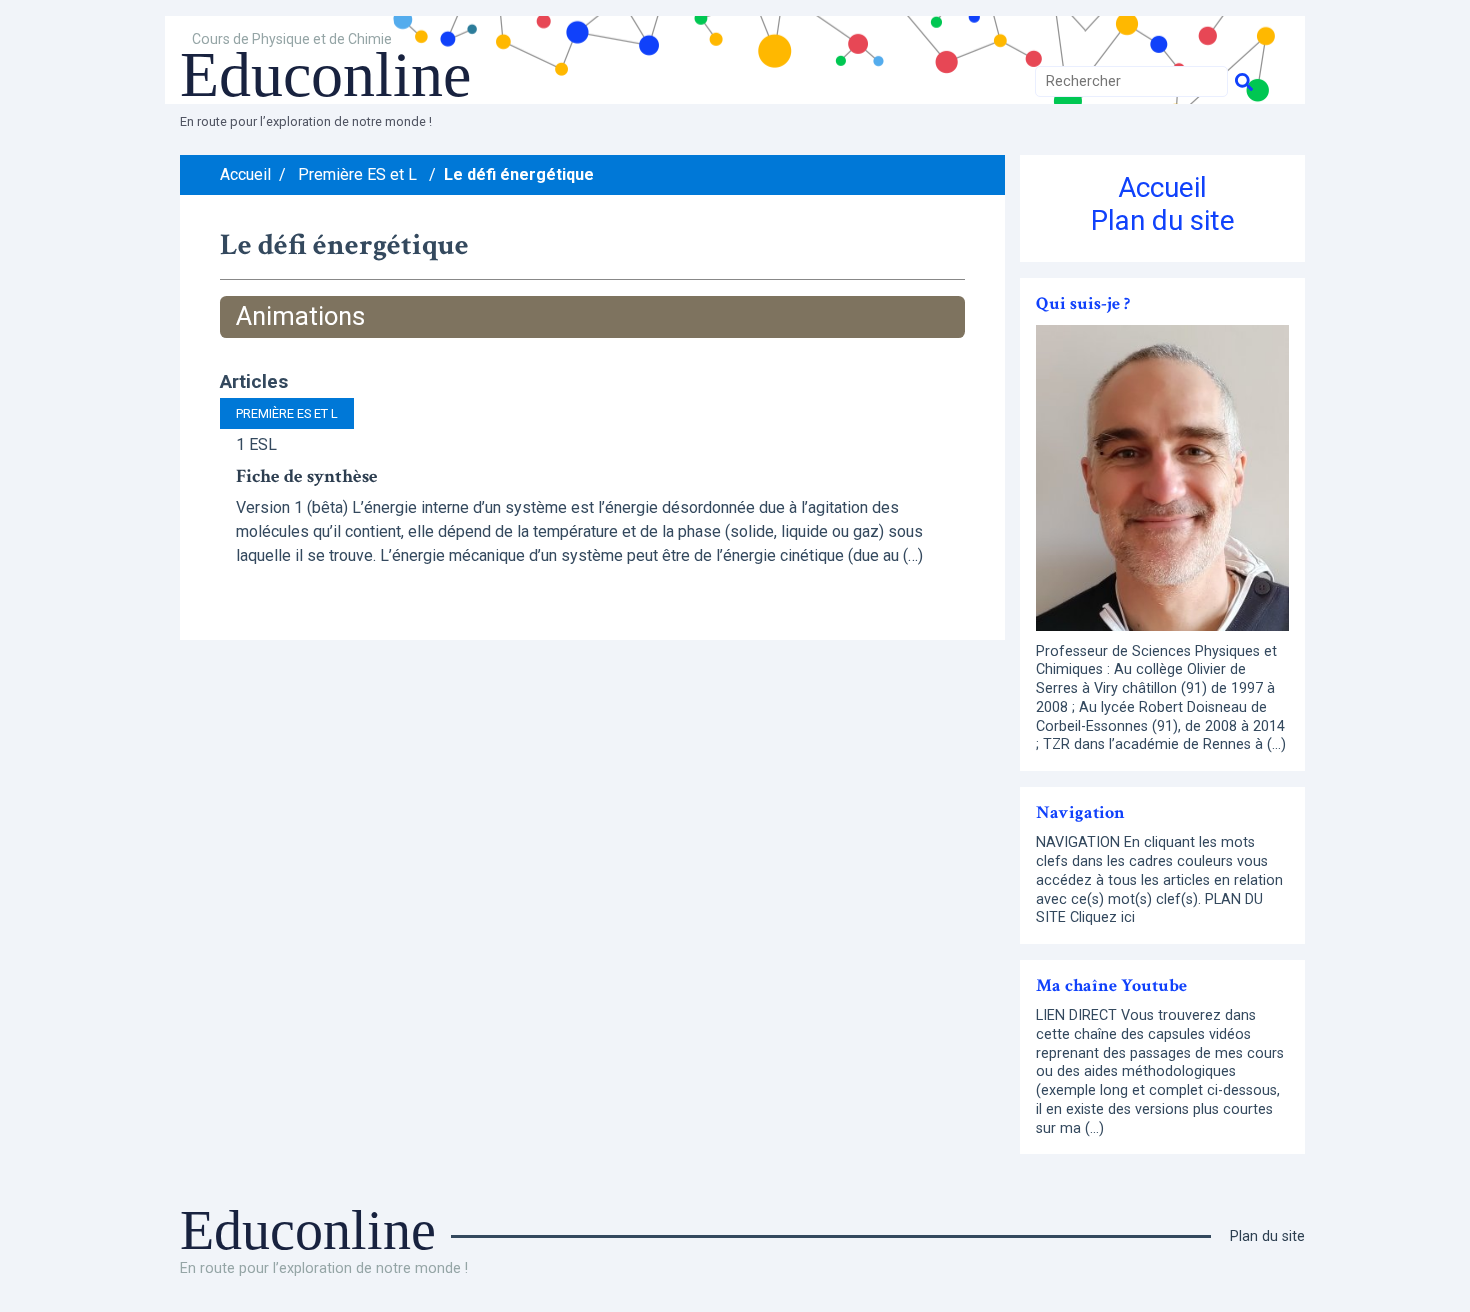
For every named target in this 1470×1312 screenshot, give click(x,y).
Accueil (245, 174)
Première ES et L (357, 174)
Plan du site (1163, 220)
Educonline (325, 74)
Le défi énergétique (519, 174)
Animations (300, 316)
